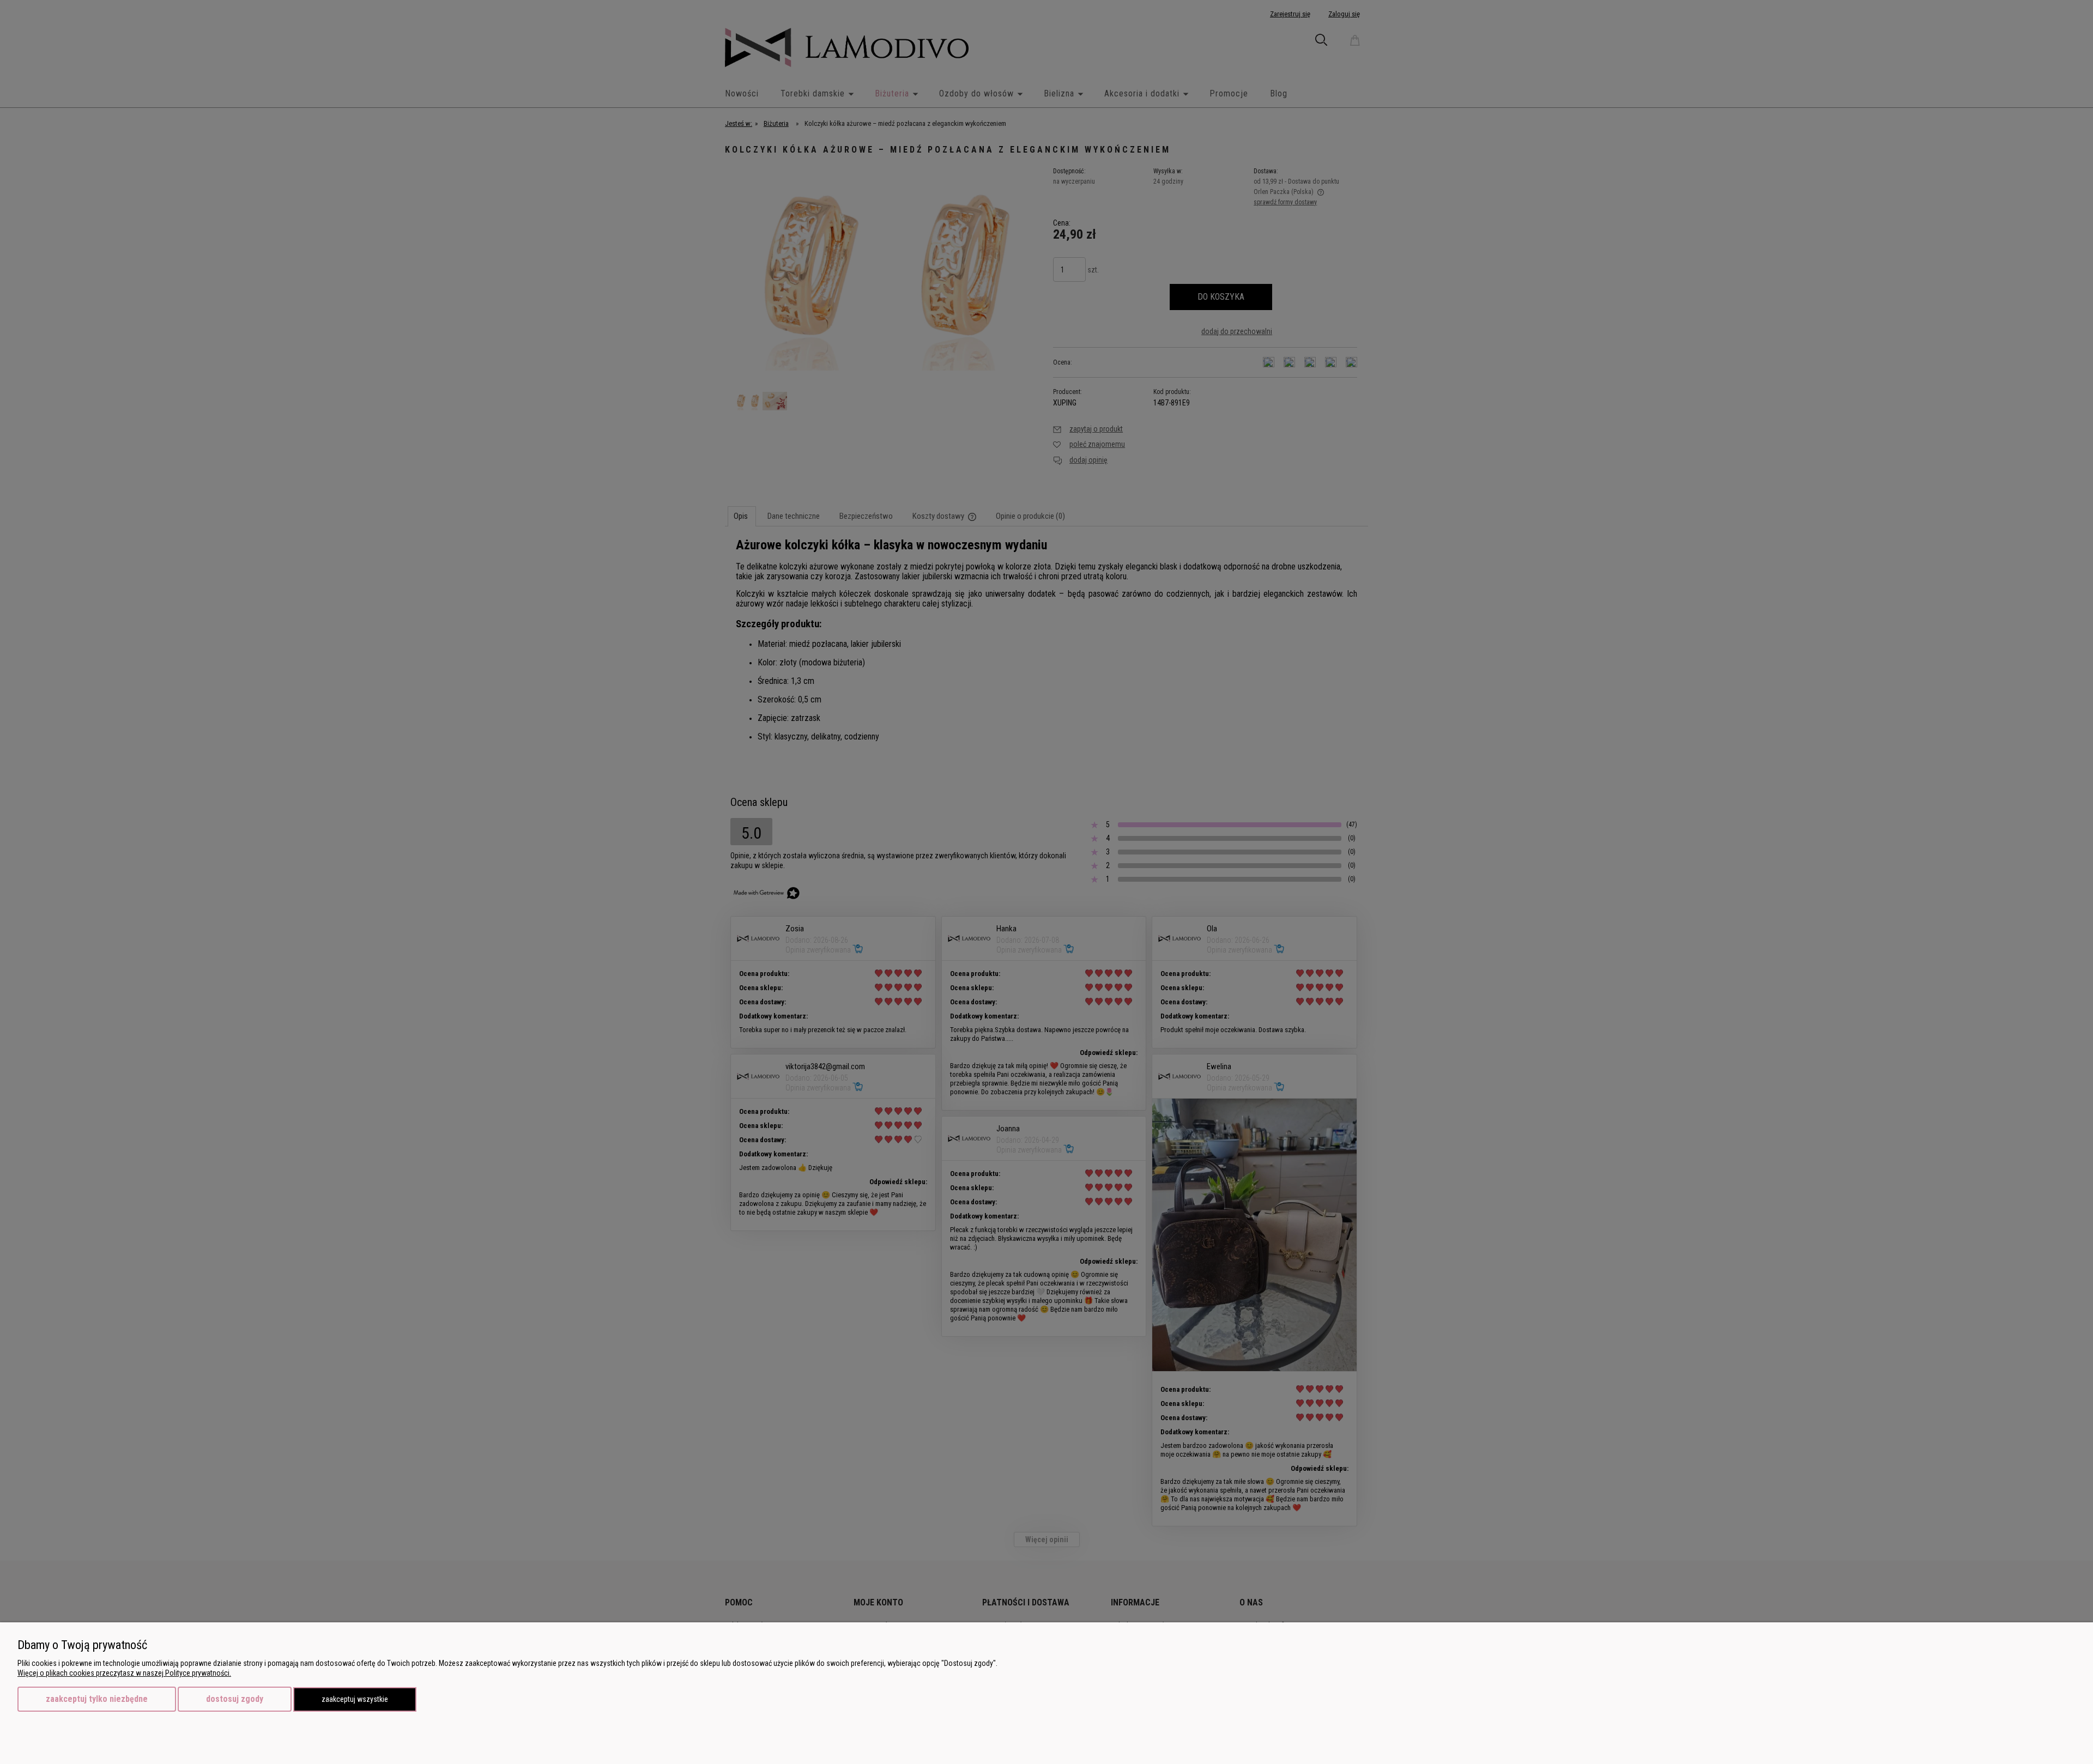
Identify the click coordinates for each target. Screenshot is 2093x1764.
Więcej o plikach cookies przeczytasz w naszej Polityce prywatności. (124, 1673)
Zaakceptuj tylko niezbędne (97, 1699)
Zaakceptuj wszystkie (355, 1699)
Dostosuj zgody (235, 1699)
